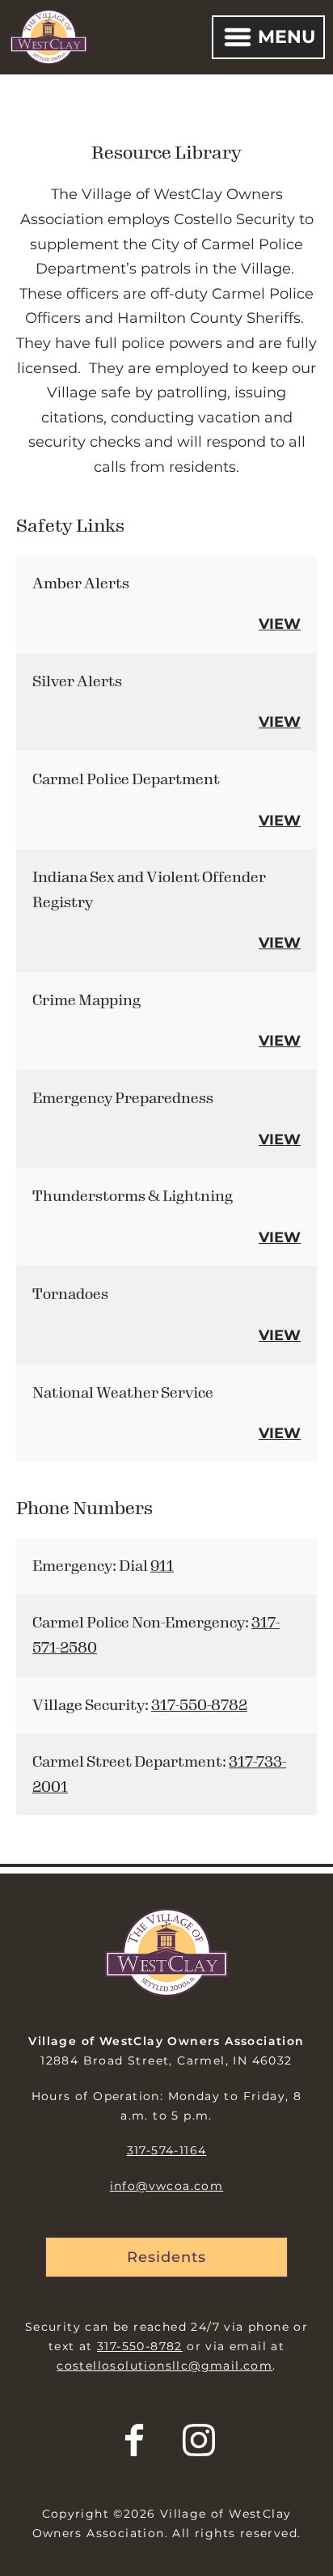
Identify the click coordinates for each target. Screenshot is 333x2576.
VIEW (280, 624)
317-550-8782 (199, 1705)
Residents (166, 2257)
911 (162, 1566)
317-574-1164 (167, 2150)
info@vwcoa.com (167, 2186)
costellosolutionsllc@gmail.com (164, 2366)
